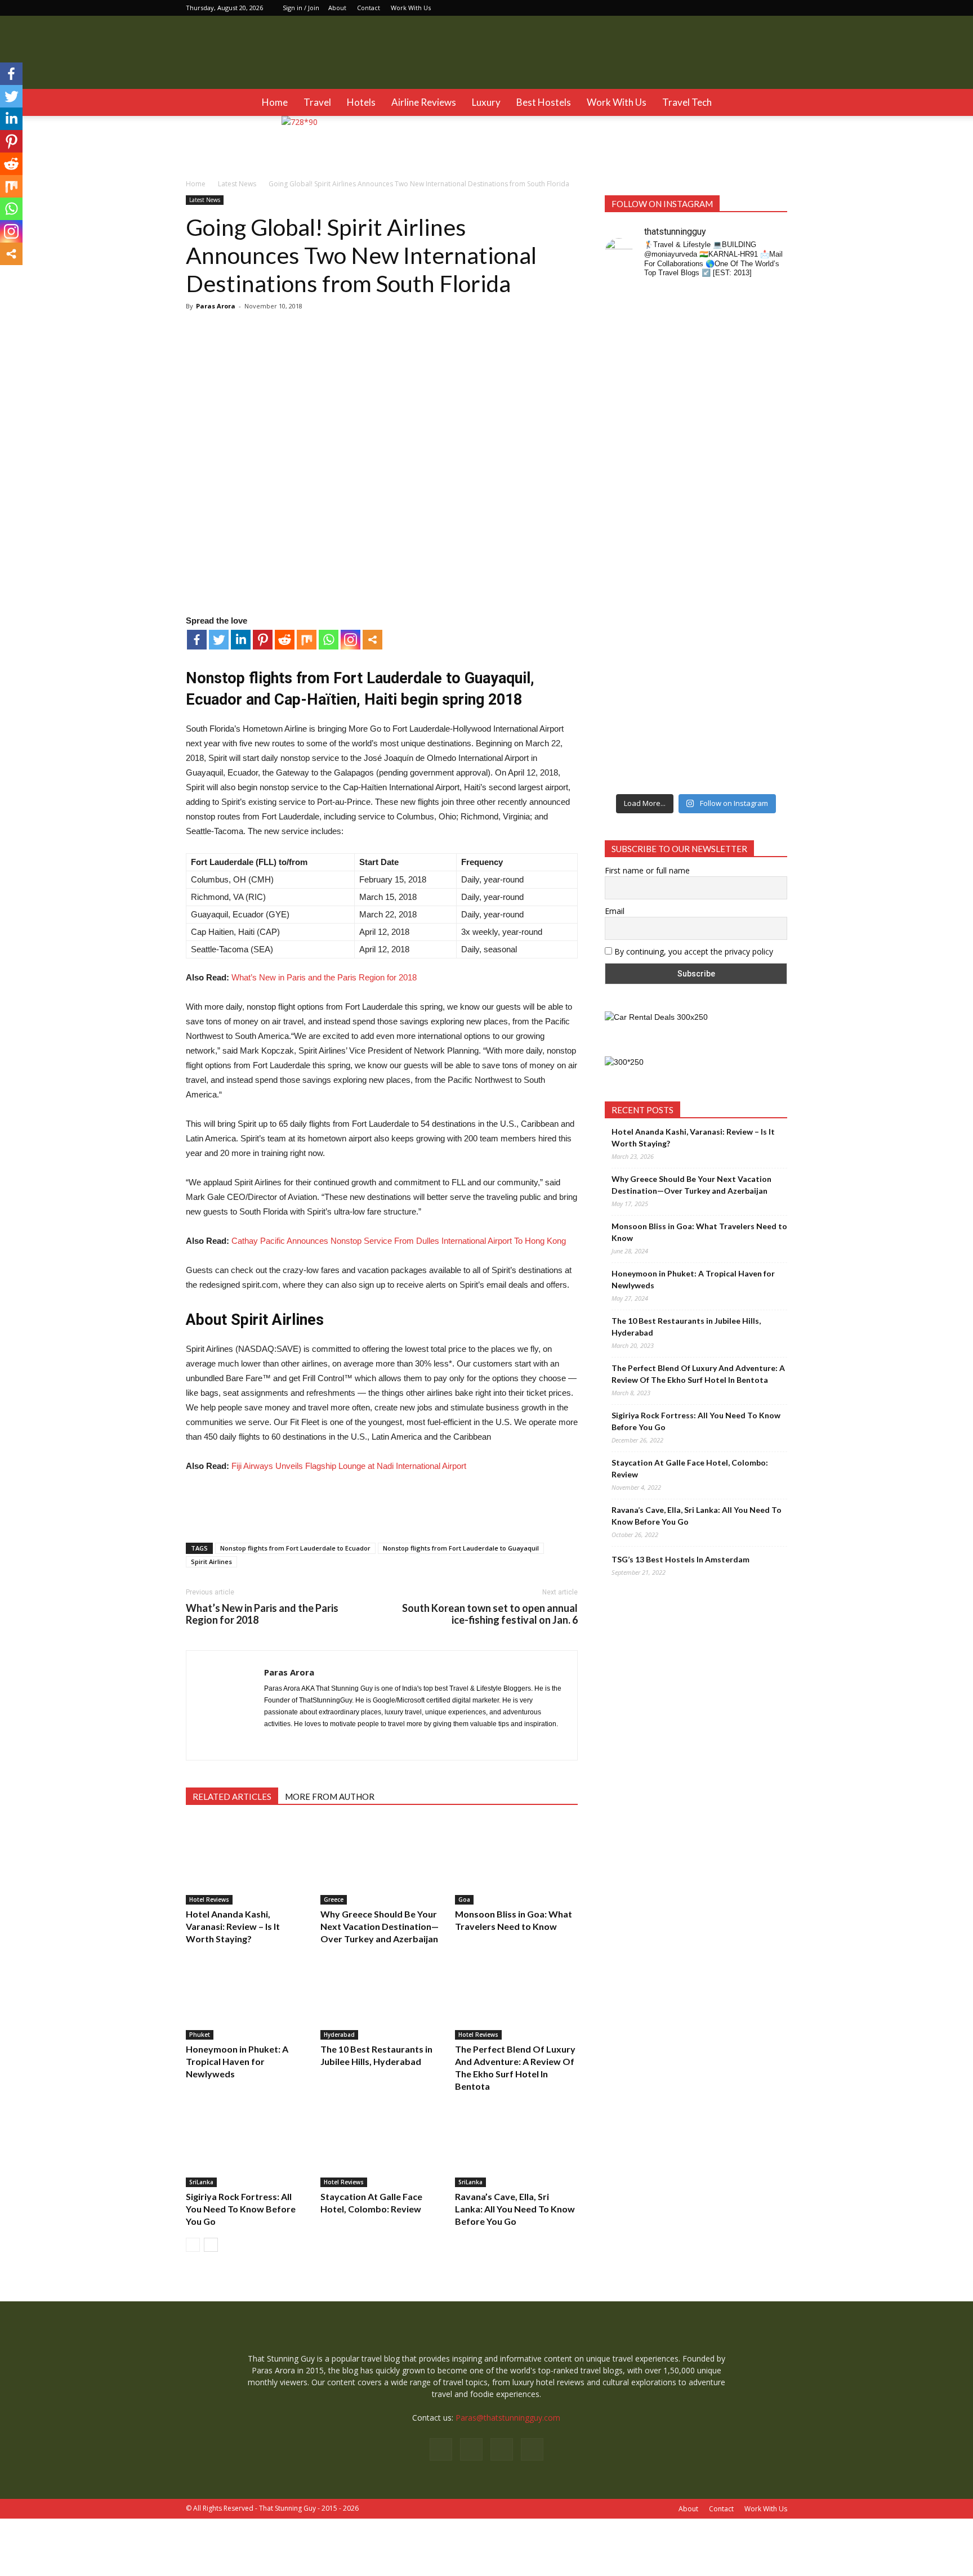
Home (275, 102)
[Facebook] (723, 8)
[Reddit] (285, 640)
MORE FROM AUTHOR (330, 1797)
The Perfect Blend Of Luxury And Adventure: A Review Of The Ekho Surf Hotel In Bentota (698, 1374)
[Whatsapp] (329, 640)
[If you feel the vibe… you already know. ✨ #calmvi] (720, 351)
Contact (369, 8)
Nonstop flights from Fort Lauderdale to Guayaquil (461, 1548)
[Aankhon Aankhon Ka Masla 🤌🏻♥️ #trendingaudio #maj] (673, 404)
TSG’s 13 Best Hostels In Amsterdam (680, 1559)
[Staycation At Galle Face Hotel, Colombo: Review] (382, 2145)
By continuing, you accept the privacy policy (693, 951)
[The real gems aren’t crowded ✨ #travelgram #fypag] (626, 702)
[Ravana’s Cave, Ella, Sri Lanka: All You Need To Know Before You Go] (516, 2145)
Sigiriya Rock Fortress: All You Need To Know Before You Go (241, 2209)
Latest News (205, 200)
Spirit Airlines (211, 1562)
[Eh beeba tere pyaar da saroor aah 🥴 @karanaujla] (767, 357)
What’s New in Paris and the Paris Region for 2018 (324, 977)
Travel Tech (687, 102)
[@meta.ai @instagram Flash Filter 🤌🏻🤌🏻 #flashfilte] (673, 579)
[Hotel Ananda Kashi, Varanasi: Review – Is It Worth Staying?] (247, 1862)
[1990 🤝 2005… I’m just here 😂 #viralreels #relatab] (720, 575)
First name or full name (647, 870)
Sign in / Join (301, 8)
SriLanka (201, 2182)
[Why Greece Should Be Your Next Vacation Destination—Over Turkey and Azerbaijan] (382, 1862)
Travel (317, 102)
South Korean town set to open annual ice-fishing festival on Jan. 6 (490, 1614)
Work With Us (411, 8)
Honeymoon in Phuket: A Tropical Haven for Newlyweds (237, 2061)
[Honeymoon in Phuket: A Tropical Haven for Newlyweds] (247, 1997)
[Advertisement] (382, 1505)
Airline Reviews (424, 102)
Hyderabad (339, 2035)
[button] (774, 102)
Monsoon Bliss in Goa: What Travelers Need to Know (699, 1232)
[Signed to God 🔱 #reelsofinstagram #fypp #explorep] (626, 563)
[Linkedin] (760, 8)
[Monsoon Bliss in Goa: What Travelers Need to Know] (516, 1862)
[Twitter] (779, 8)
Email (615, 911)
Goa (464, 1899)
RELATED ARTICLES (232, 1797)
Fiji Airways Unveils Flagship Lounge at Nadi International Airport (349, 1466)
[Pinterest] (263, 640)
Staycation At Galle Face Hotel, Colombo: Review (690, 1468)
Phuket (200, 2035)
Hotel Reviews (209, 1899)
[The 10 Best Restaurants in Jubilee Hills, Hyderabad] (382, 1997)
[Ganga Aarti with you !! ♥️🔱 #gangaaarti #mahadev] (673, 690)
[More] (372, 640)
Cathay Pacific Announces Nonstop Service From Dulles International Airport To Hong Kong (399, 1241)
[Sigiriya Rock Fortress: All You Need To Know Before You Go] (247, 2145)
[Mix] (307, 640)
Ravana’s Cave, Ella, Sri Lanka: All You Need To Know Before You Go (515, 2209)
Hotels (361, 102)
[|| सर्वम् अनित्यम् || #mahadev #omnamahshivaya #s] (767, 563)
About (337, 8)
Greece (334, 1899)
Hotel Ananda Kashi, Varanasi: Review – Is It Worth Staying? (233, 1926)
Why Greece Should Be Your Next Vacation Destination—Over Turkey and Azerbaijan (380, 1926)
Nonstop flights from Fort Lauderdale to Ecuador (295, 1548)
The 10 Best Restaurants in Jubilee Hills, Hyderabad (686, 1327)
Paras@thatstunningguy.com (508, 2418)
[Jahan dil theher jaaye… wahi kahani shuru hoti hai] (720, 714)
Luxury (486, 102)
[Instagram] (742, 8)
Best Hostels (544, 102)
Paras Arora (216, 306)
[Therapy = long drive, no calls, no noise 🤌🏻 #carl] (626, 404)
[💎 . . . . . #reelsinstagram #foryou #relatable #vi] (767, 678)
